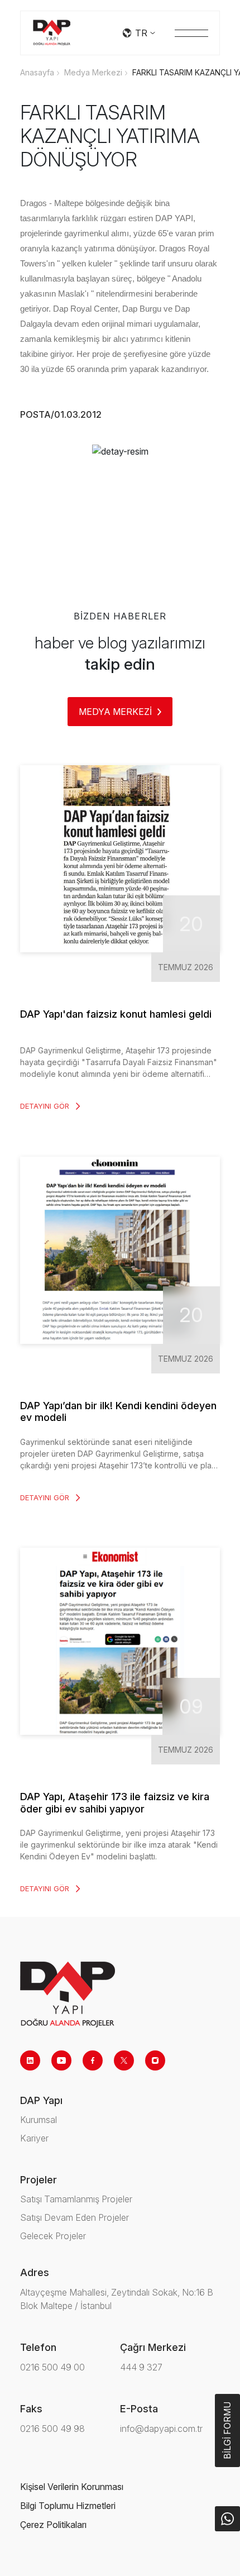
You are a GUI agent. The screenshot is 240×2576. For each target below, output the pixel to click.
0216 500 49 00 (52, 2367)
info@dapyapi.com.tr (161, 2429)
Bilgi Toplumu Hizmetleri (68, 2506)
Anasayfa (37, 72)
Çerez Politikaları (53, 2525)
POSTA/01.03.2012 (61, 414)
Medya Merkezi (93, 72)
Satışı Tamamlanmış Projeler (76, 2199)
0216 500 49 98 (52, 2429)
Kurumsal (39, 2120)
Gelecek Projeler (53, 2236)
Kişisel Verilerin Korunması (72, 2487)
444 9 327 (141, 2367)
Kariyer (34, 2138)
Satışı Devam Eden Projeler (75, 2217)
